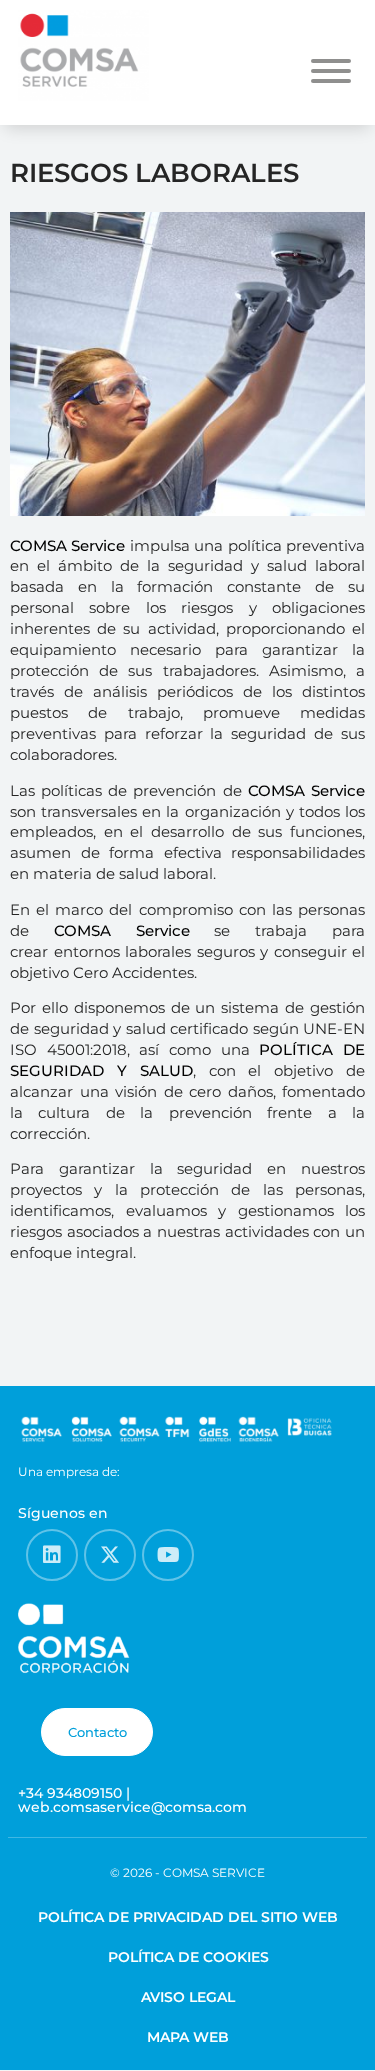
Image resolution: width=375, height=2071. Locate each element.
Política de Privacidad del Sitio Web (188, 1917)
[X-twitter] (110, 1555)
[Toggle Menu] (331, 71)
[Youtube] (168, 1555)
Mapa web (188, 2037)
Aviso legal (188, 1997)
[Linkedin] (52, 1555)
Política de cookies (188, 1957)
